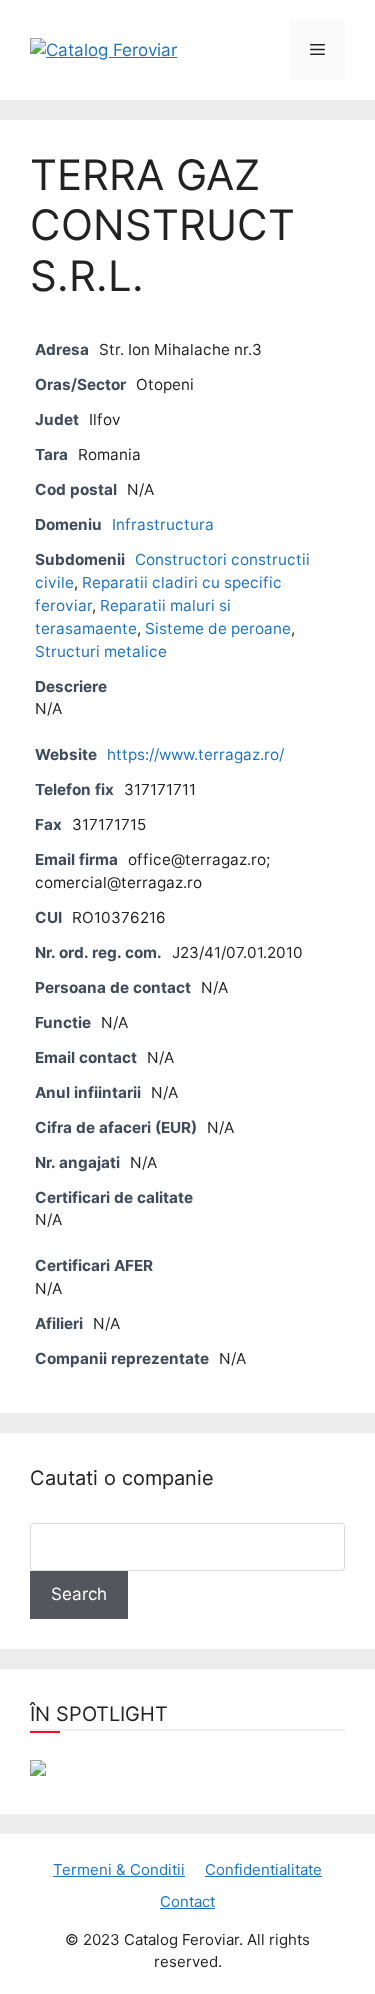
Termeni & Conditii (119, 1869)
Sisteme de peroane (218, 628)
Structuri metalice (101, 651)
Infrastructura (163, 524)
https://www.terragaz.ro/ (195, 754)
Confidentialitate (263, 1869)
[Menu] (317, 50)
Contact (187, 1901)
